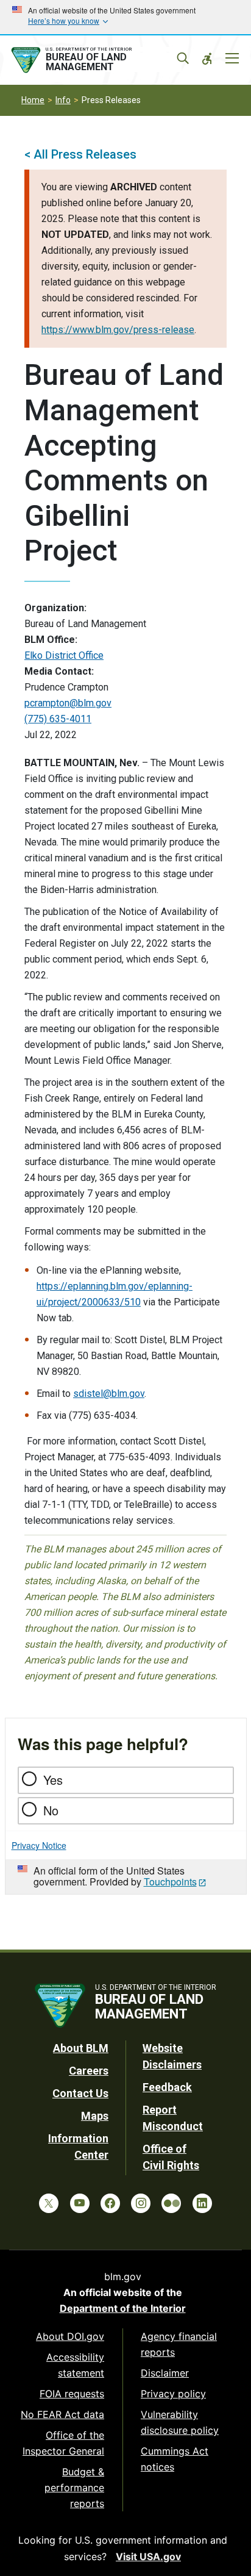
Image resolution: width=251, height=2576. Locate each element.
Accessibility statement (75, 2365)
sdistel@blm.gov (109, 1394)
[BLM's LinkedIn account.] (202, 2203)
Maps (95, 2116)
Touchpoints (170, 1882)
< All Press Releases (80, 154)
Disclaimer (165, 2373)
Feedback (167, 2087)
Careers (89, 2071)
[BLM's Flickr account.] (171, 2203)
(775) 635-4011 (58, 719)
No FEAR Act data (62, 2414)
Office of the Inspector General (63, 2443)
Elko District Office (64, 655)
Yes (53, 1780)
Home (33, 100)
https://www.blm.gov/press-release (118, 330)
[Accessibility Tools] (207, 59)
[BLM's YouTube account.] (80, 2203)
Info (63, 100)
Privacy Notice (39, 1845)
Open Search (183, 59)
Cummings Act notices (175, 2459)
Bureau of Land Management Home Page (95, 60)
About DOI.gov (70, 2336)
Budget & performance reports (74, 2488)
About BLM (81, 2048)
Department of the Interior (123, 2308)
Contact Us (80, 2093)
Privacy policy (173, 2394)
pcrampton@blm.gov (68, 703)
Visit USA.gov (148, 2556)
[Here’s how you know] (125, 17)
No (51, 1810)
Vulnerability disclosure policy (180, 2422)
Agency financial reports (179, 2344)
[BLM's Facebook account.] (110, 2203)
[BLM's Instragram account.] (141, 2203)
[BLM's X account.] (49, 2203)
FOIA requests (72, 2394)
